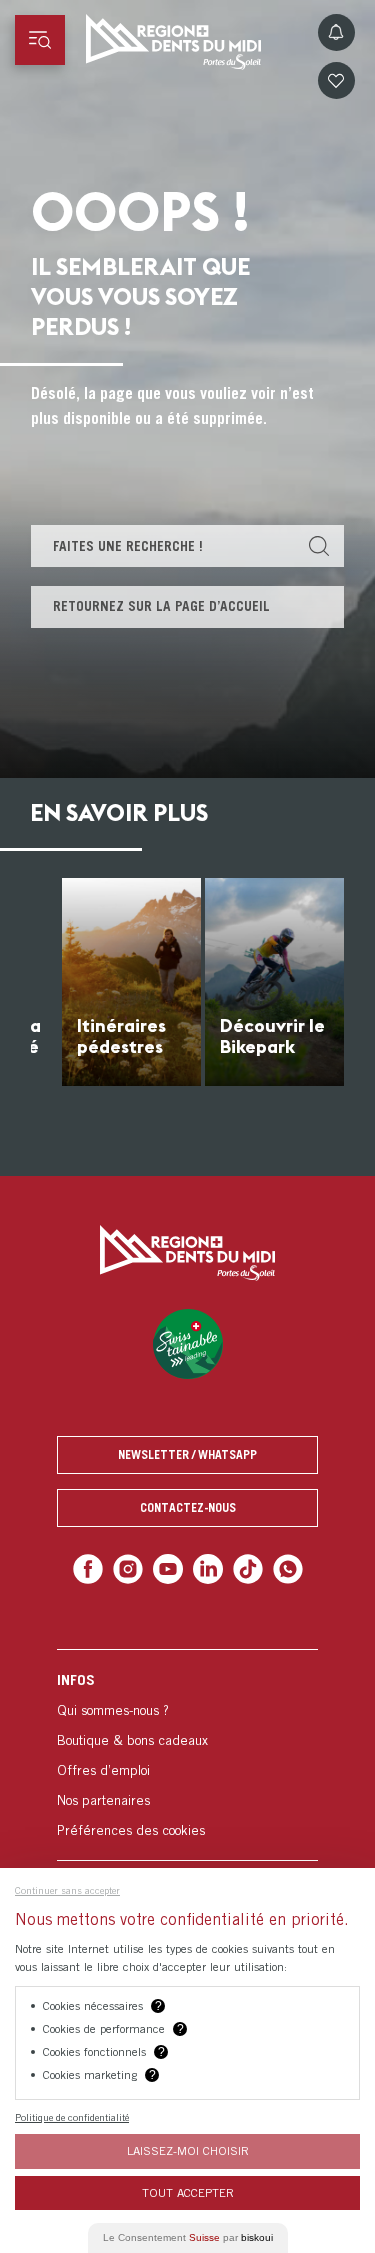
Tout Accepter (188, 2192)
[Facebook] (96, 1567)
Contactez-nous (188, 1507)
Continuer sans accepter (67, 1890)
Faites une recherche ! (128, 546)
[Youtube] (169, 1567)
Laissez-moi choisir (188, 2150)
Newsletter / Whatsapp (187, 1454)
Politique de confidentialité (72, 2117)
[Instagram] (132, 1567)
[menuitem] (187, 1751)
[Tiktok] (242, 1567)
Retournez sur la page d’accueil (161, 606)
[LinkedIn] (206, 1567)
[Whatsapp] (279, 1567)
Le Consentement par (188, 2237)
